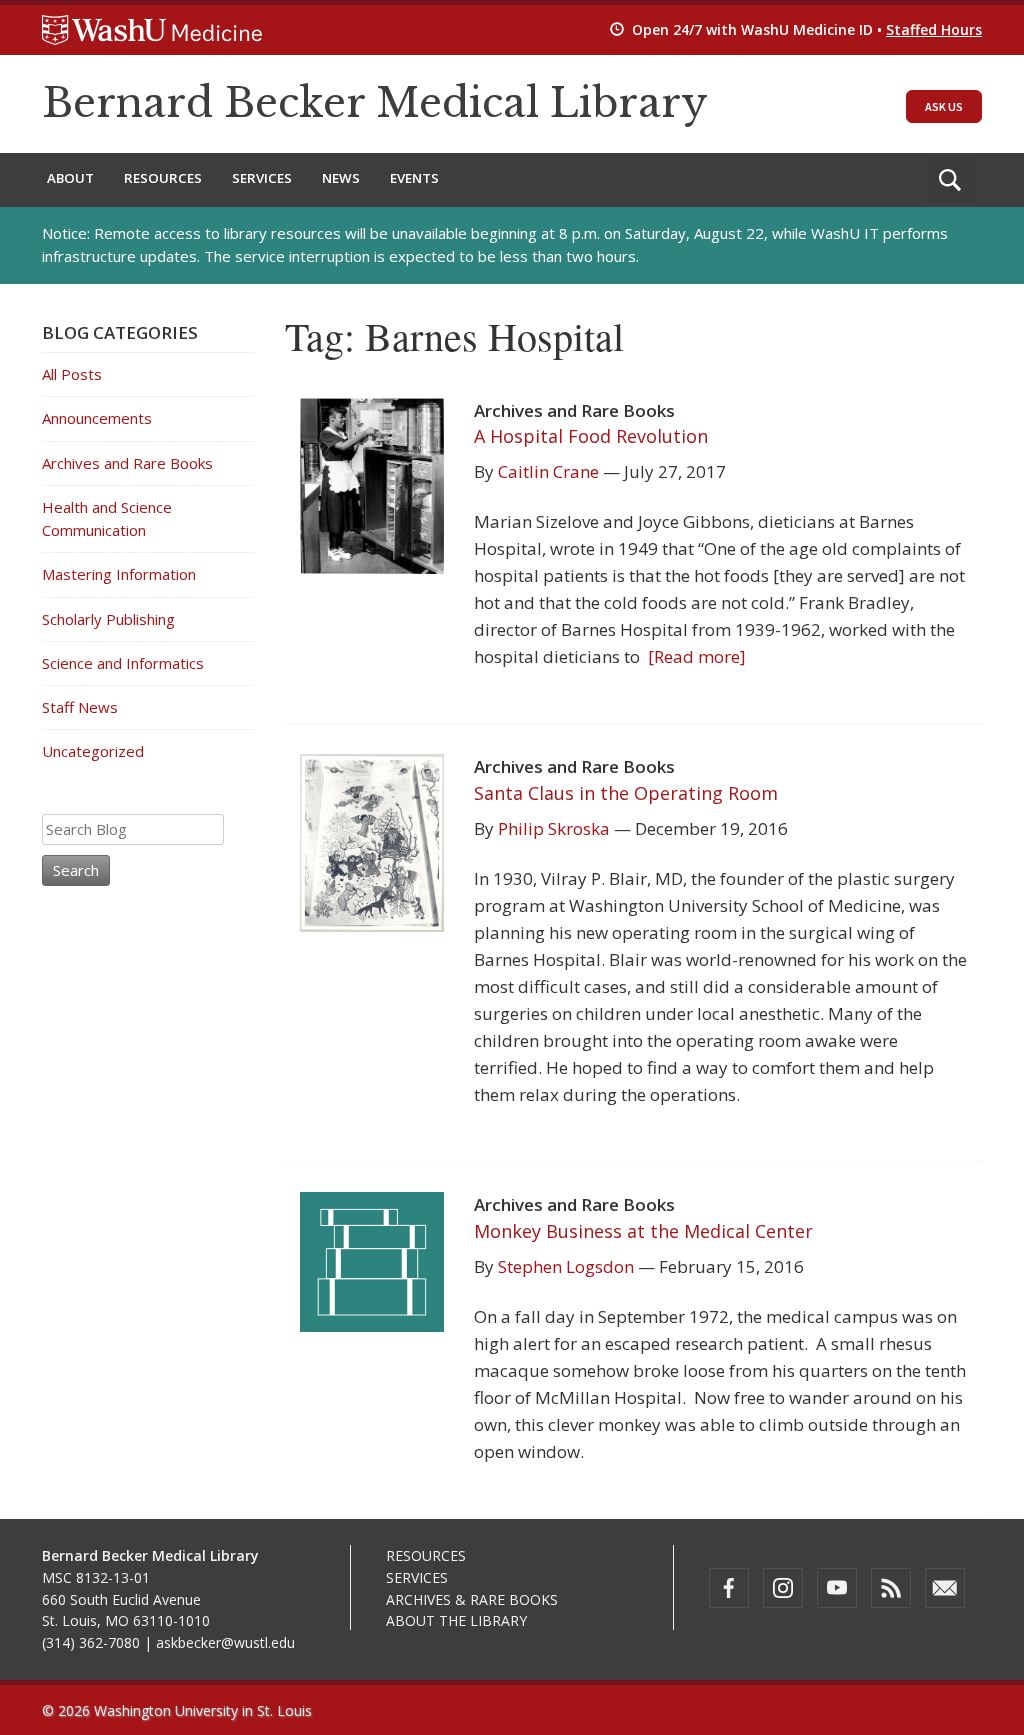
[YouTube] (837, 1588)
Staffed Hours (934, 29)
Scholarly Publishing (108, 619)
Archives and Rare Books (127, 463)
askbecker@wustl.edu (225, 1642)
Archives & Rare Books (472, 1599)
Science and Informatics (123, 663)
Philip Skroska (554, 828)
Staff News (80, 707)
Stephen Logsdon (566, 1266)
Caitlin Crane (548, 471)
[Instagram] (783, 1588)
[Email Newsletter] (945, 1588)
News (341, 178)
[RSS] (891, 1588)
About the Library (456, 1620)
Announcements (97, 418)
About (70, 178)
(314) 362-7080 (91, 1642)
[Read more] (693, 656)
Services (262, 178)
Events (414, 178)
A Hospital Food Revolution (591, 436)
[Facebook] (729, 1588)
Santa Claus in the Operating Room (626, 793)
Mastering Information (119, 574)
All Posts (72, 374)
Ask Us (944, 106)
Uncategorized (93, 751)
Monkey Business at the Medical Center (643, 1231)
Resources (163, 178)
